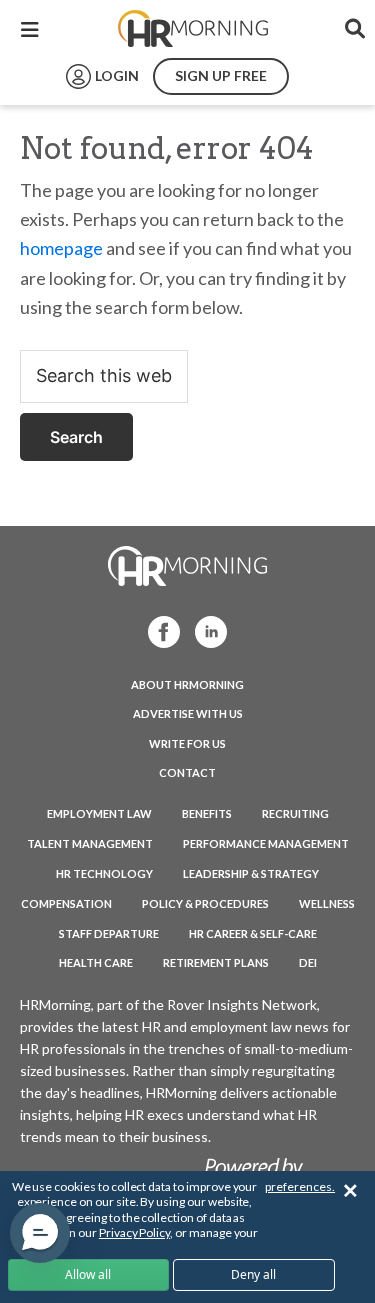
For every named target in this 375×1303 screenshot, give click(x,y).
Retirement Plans (216, 962)
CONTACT (187, 772)
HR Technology (104, 873)
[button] (40, 1233)
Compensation (66, 903)
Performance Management (266, 843)
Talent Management (90, 843)
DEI (308, 962)
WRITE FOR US (187, 743)
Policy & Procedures (205, 903)
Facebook (158, 630)
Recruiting (295, 813)
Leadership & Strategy (251, 873)
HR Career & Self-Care (253, 933)
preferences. (300, 1186)
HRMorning (193, 29)
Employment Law (99, 813)
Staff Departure (109, 933)
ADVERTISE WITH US (188, 713)
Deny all (253, 1274)
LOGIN (117, 75)
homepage (61, 248)
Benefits (207, 813)
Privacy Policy (134, 1232)
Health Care (96, 962)
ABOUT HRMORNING (187, 684)
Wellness (327, 903)
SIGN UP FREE (221, 75)
